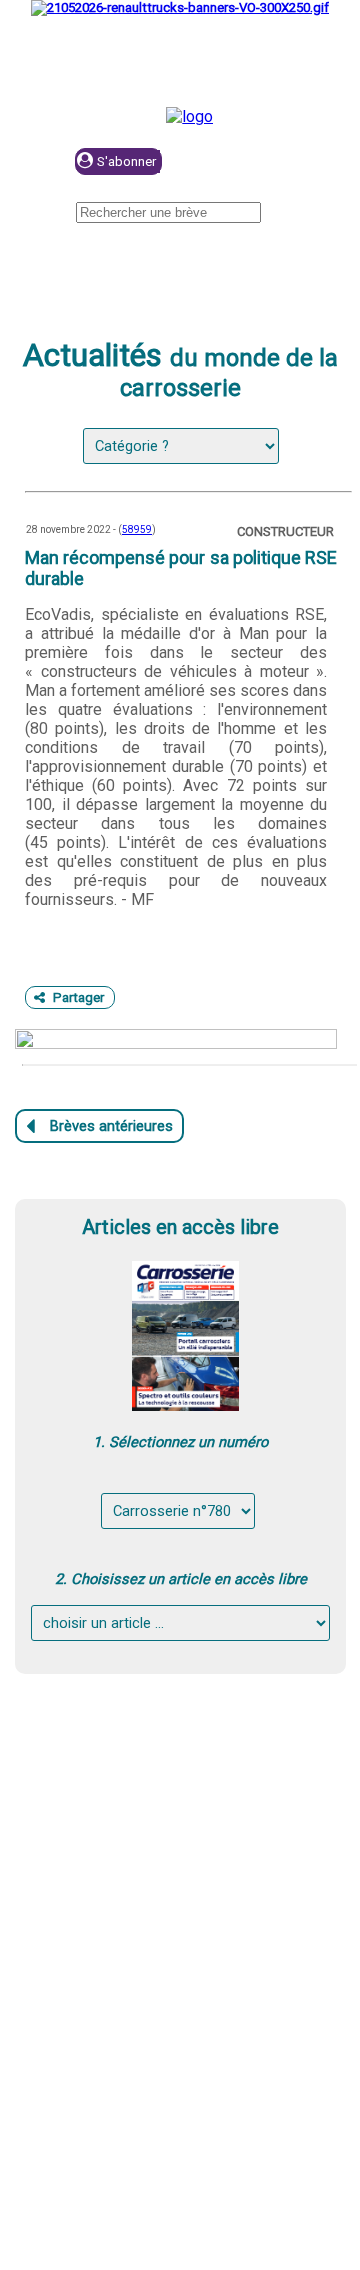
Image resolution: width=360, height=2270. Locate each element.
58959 (137, 529)
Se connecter (264, 162)
